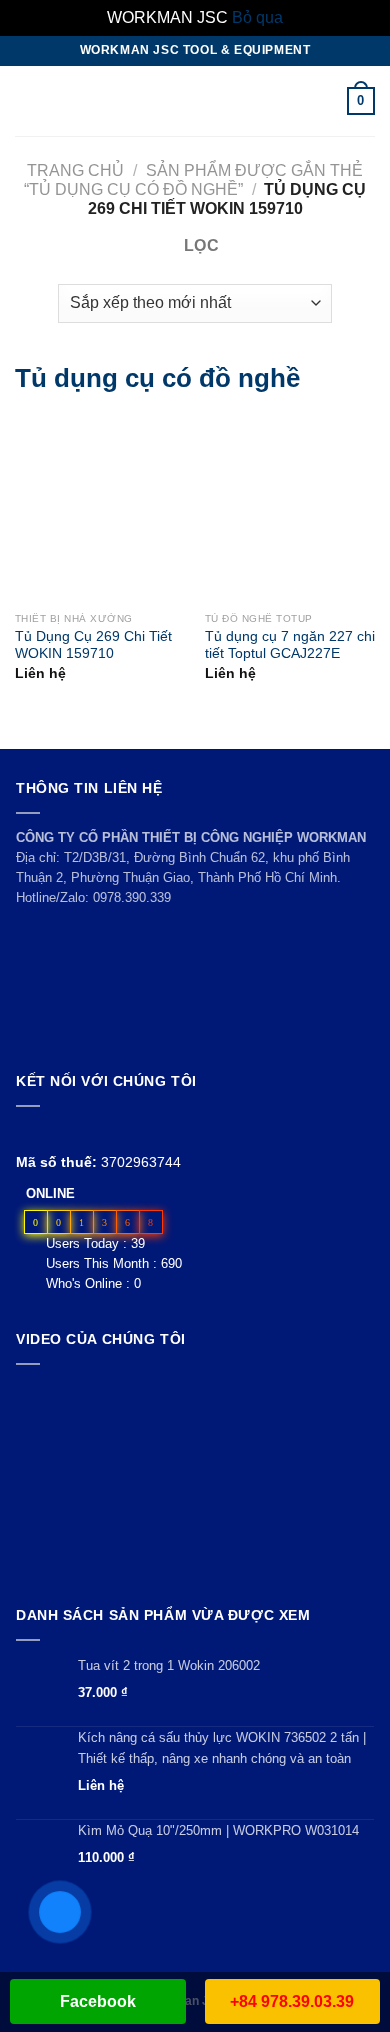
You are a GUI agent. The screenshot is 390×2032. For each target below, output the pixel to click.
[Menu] (27, 100)
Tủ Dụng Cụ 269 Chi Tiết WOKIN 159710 (93, 645)
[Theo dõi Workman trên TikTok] (73, 1130)
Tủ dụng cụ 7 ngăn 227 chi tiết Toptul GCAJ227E (290, 645)
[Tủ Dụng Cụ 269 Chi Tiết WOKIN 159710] (40, 509)
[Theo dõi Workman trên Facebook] (27, 1130)
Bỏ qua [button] (257, 17)
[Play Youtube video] (195, 1480)
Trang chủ (75, 170)
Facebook (98, 2001)
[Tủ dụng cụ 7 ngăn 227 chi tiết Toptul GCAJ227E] (230, 509)
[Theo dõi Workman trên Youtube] (51, 1130)
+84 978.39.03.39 (292, 2001)
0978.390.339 (132, 897)
